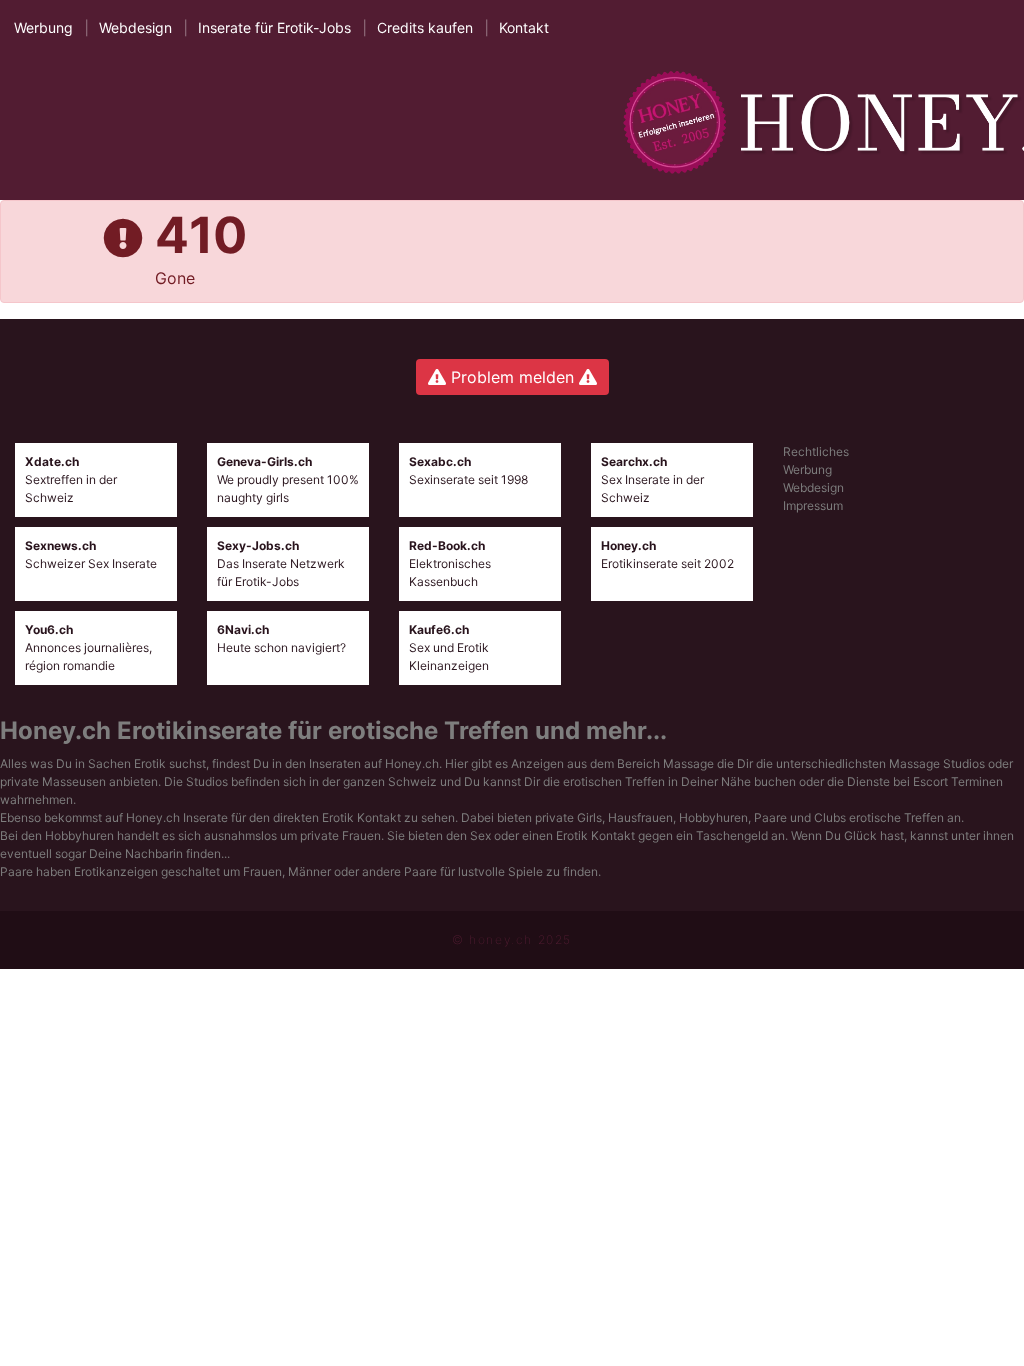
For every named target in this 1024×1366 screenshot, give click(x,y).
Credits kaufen (425, 27)
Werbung (43, 27)
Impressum (813, 505)
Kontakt (524, 27)
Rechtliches (816, 451)
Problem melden (512, 377)
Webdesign (135, 27)
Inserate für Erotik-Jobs (274, 27)
